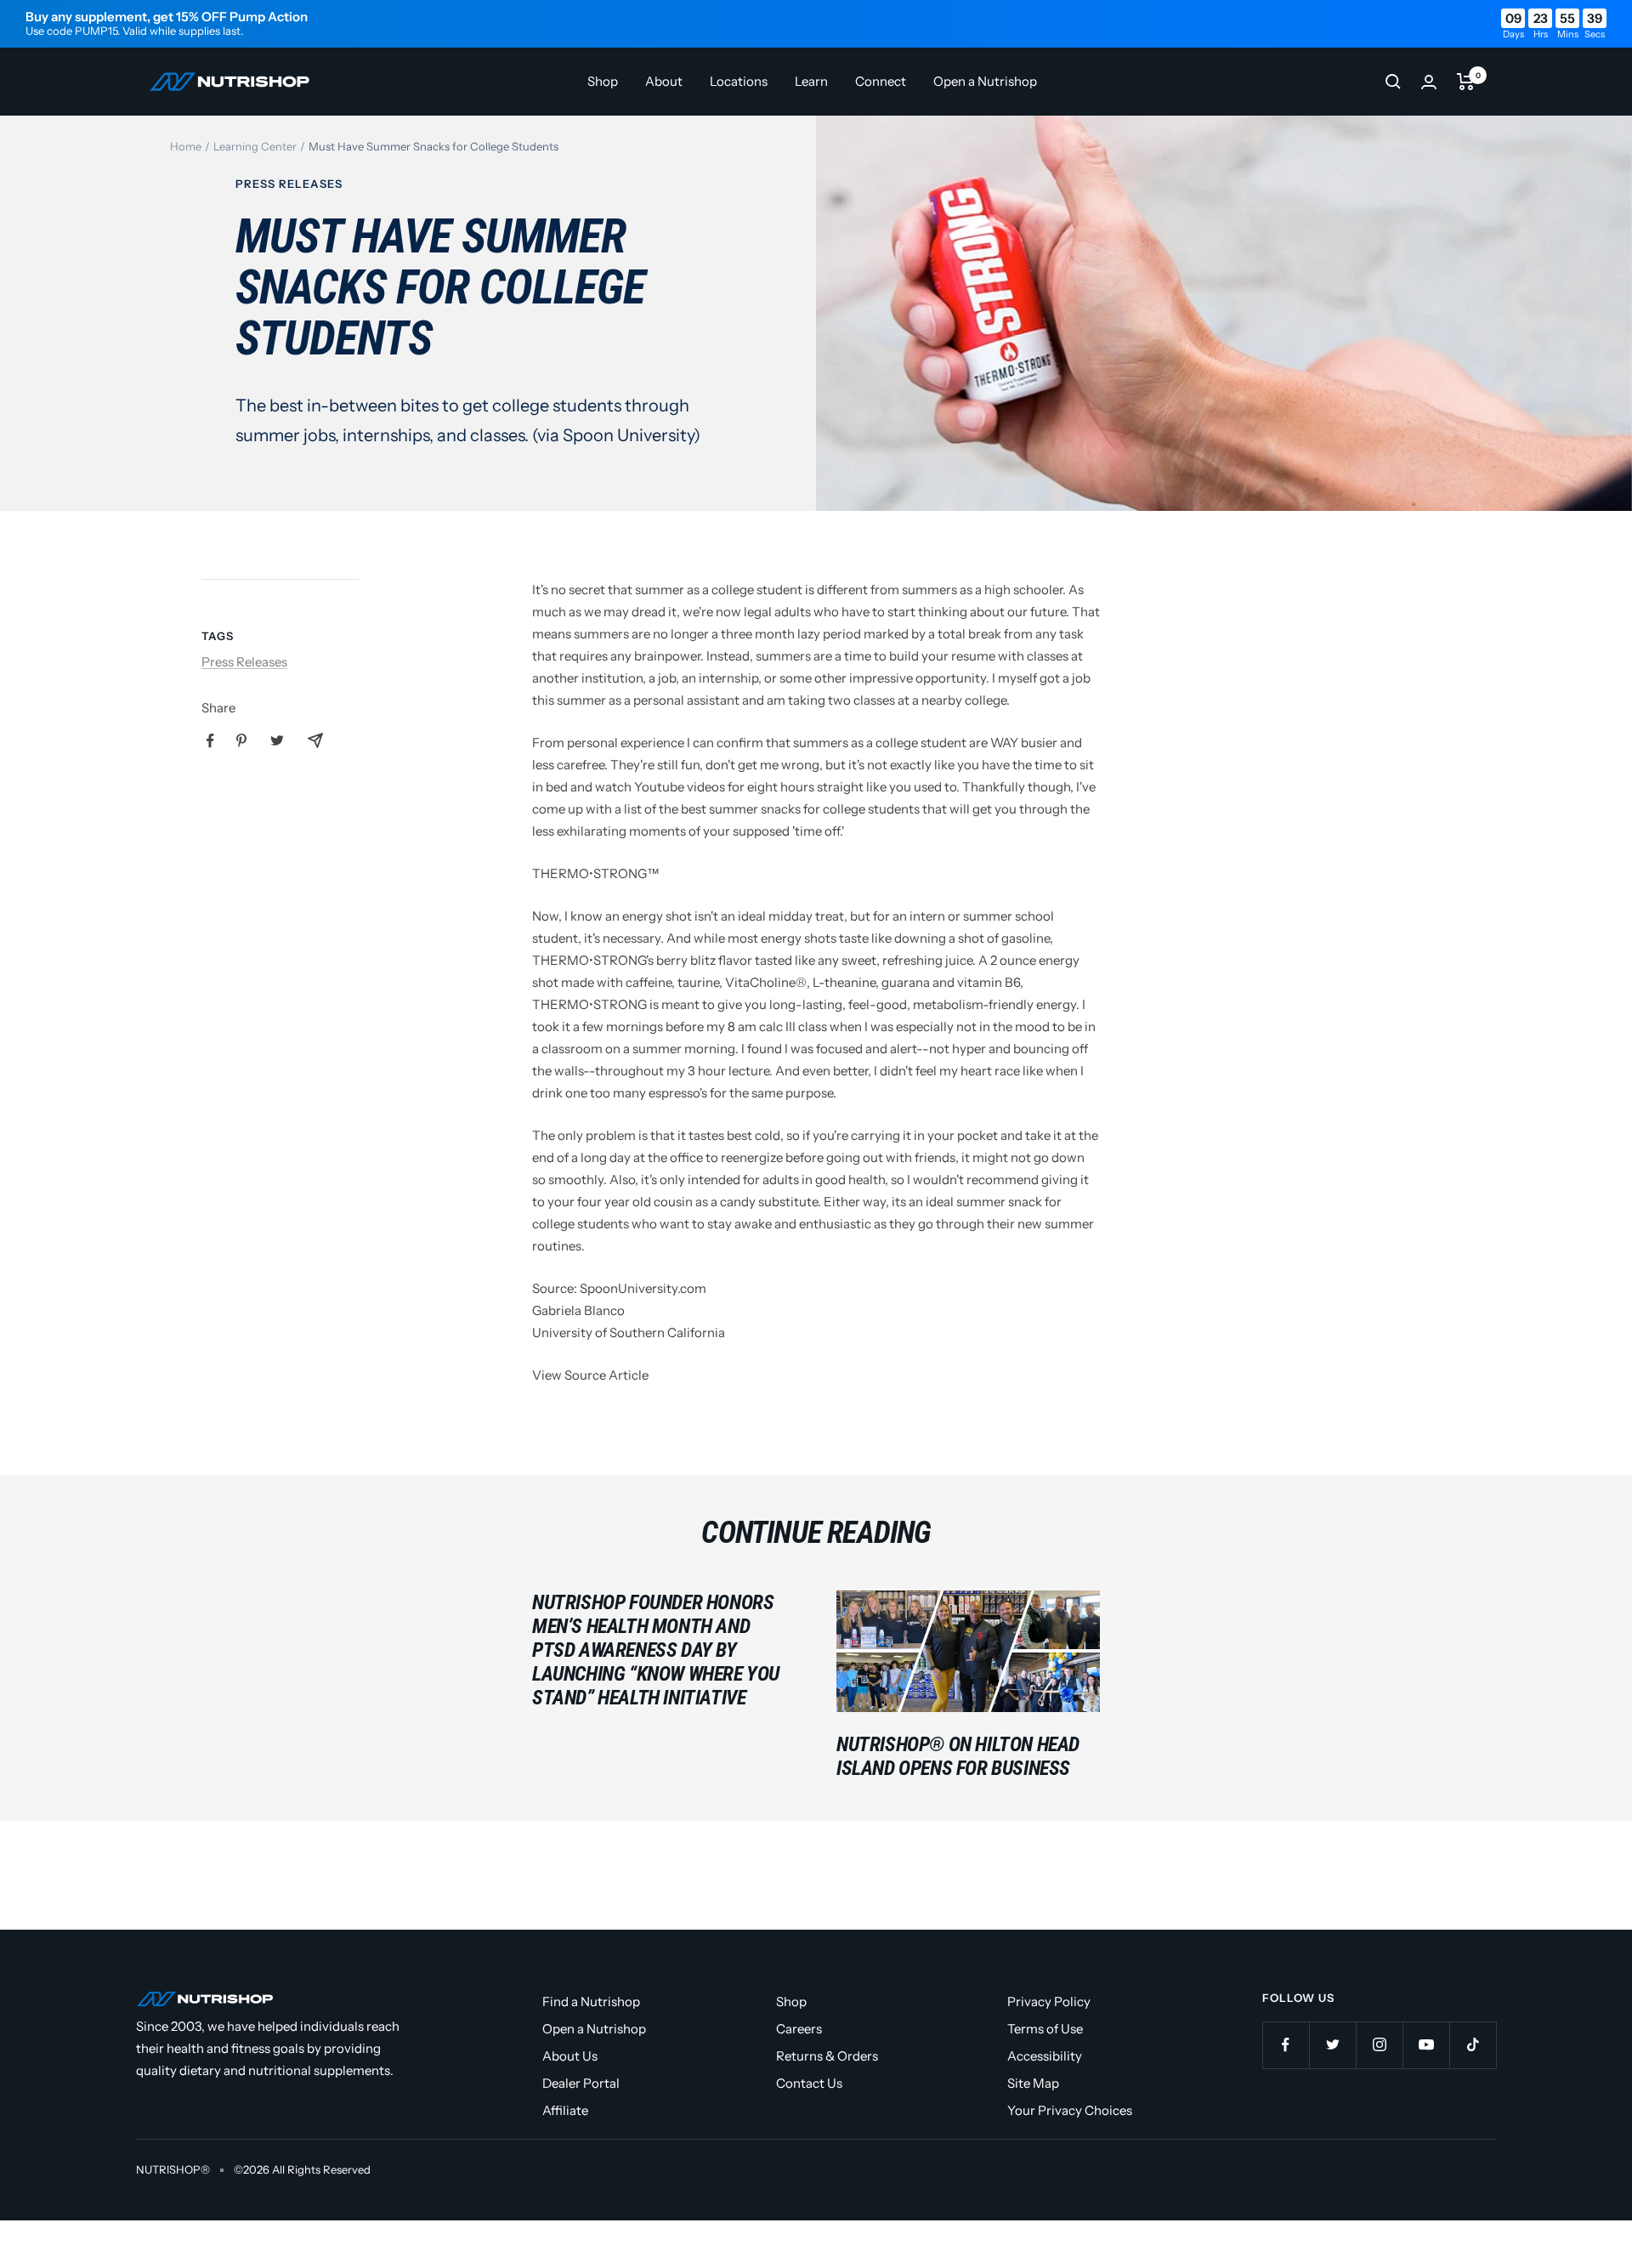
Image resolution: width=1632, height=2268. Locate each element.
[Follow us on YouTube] (1426, 2045)
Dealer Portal (581, 2083)
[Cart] (1466, 82)
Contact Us (809, 2083)
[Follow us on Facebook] (1286, 2045)
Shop (603, 81)
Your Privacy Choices (1070, 2110)
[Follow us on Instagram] (1379, 2045)
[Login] (1429, 82)
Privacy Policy (1049, 2002)
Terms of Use (1045, 2029)
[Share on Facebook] (210, 741)
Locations (739, 81)
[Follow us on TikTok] (1473, 2045)
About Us (570, 2056)
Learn (811, 81)
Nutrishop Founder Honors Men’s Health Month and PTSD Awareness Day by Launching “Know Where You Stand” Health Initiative (656, 1650)
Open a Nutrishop (985, 81)
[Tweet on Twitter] (277, 740)
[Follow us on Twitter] (1332, 2045)
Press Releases (289, 184)
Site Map (1033, 2083)
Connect (881, 81)
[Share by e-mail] (315, 740)
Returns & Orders (827, 2056)
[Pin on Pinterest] (241, 740)
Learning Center (255, 146)
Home (186, 146)
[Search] (1393, 82)
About (664, 81)
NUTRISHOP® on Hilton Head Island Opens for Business (958, 1756)
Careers (799, 2029)
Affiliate (565, 2110)
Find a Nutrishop (591, 2002)
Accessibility (1045, 2056)
